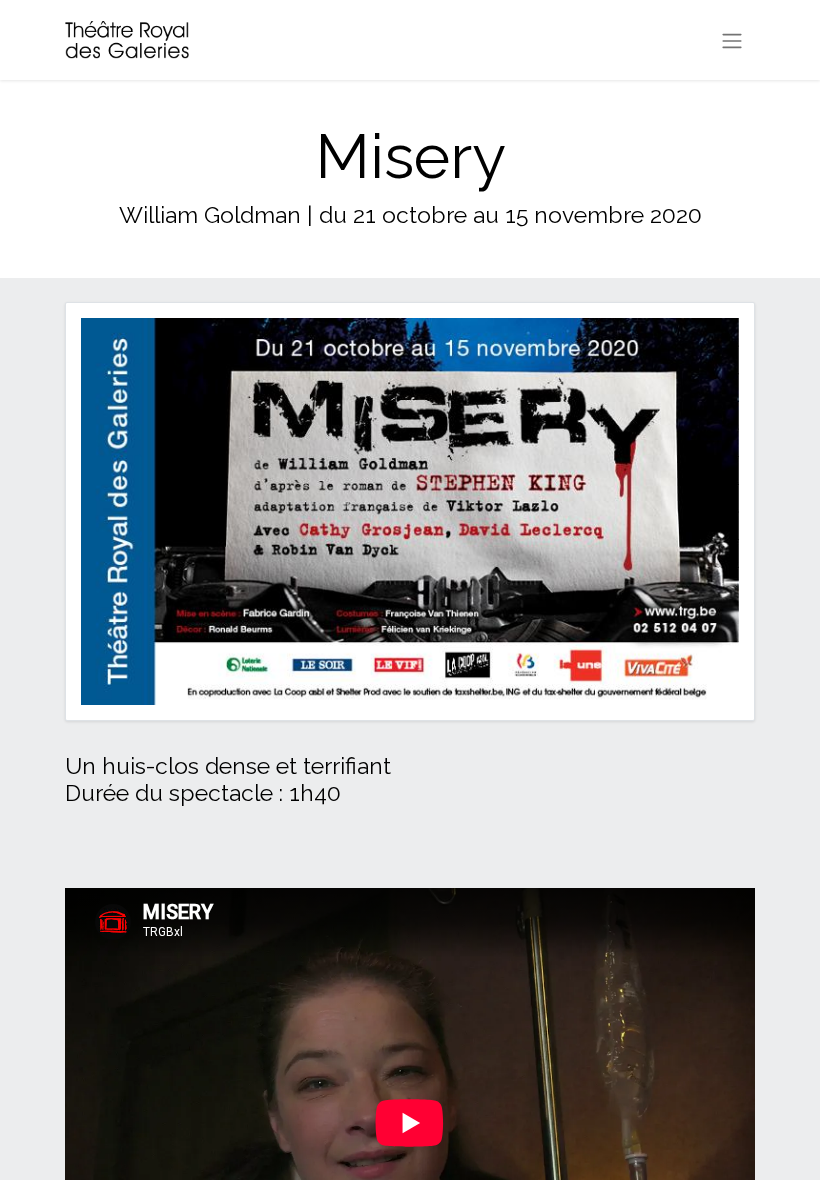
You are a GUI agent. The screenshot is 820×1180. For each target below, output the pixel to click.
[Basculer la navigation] (732, 40)
